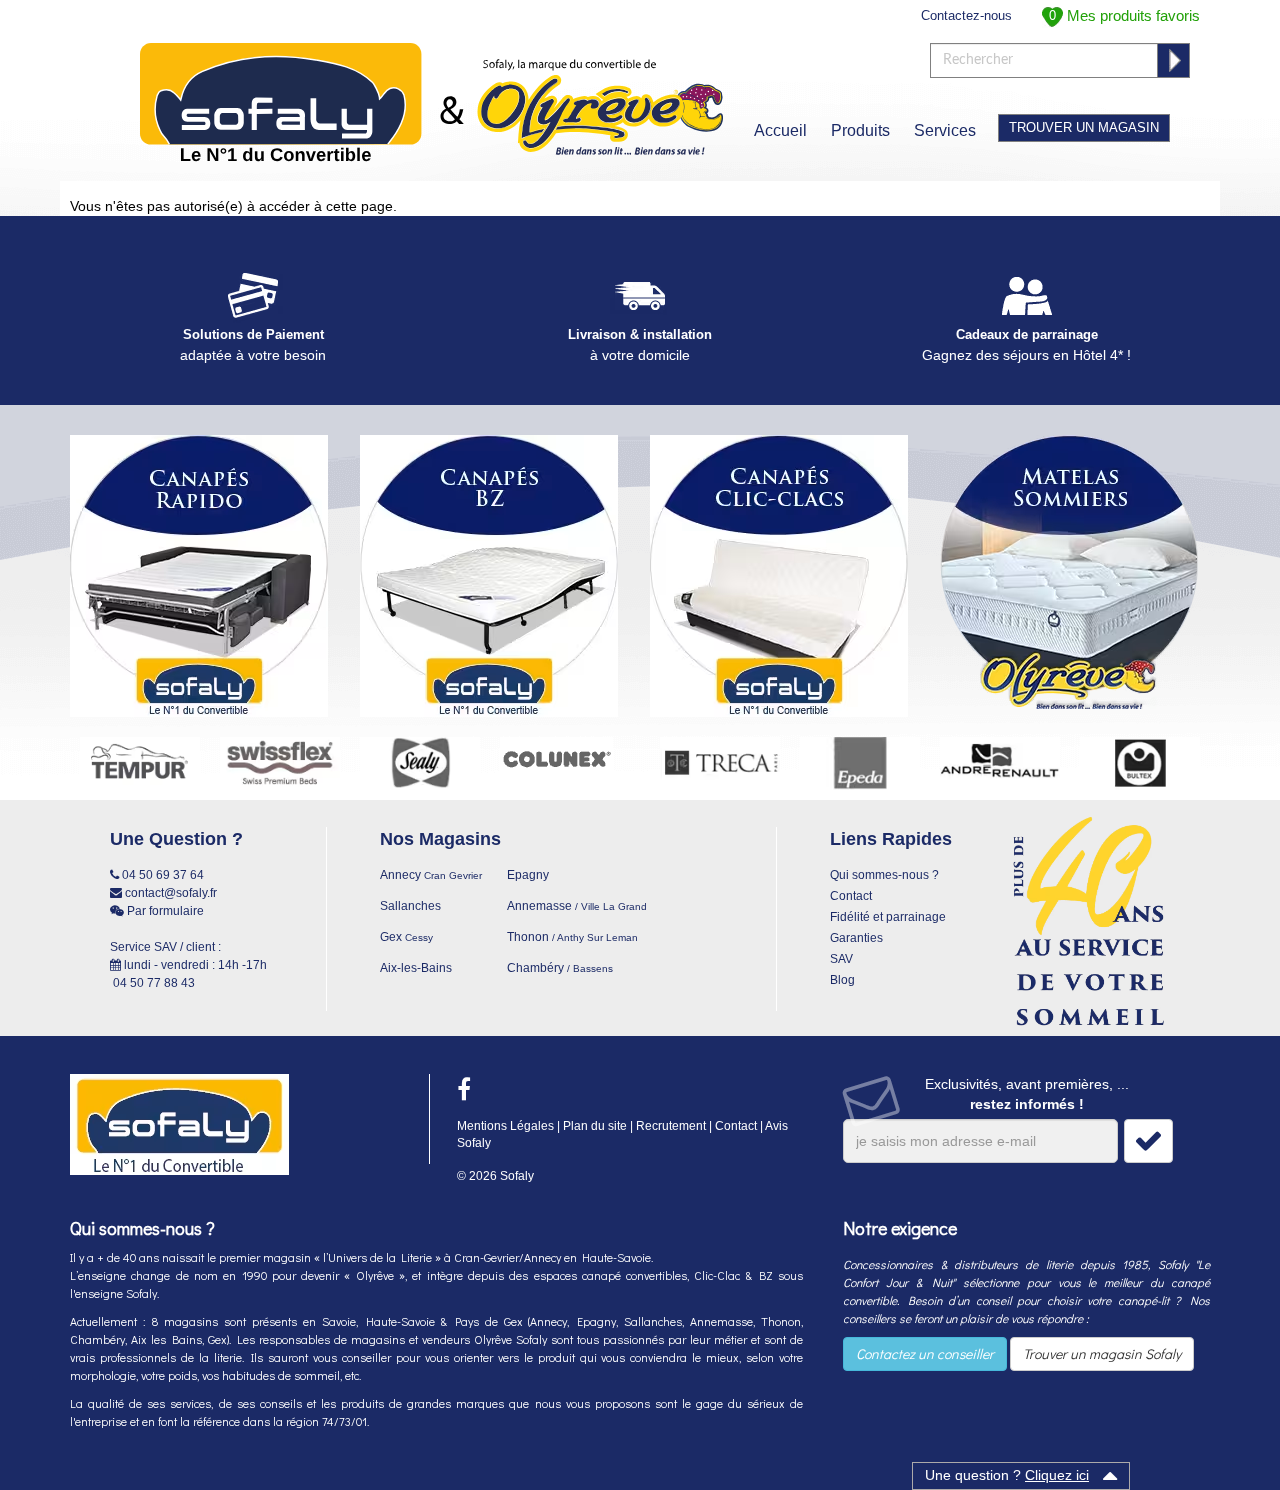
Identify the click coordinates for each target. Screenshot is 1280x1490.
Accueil (780, 130)
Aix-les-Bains (416, 968)
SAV (841, 959)
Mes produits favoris (1124, 15)
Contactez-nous (966, 15)
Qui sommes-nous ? (884, 875)
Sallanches (410, 906)
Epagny (528, 875)
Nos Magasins (440, 839)
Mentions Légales (505, 1126)
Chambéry (560, 968)
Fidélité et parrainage (888, 917)
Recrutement (671, 1126)
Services (945, 130)
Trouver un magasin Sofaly (1102, 1353)
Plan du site (595, 1126)
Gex (406, 937)
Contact (851, 896)
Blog (842, 980)
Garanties (856, 938)
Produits (860, 130)
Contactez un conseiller (925, 1353)
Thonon (572, 937)
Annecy (431, 875)
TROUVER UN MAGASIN (1084, 127)
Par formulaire (164, 911)
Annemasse (577, 906)
